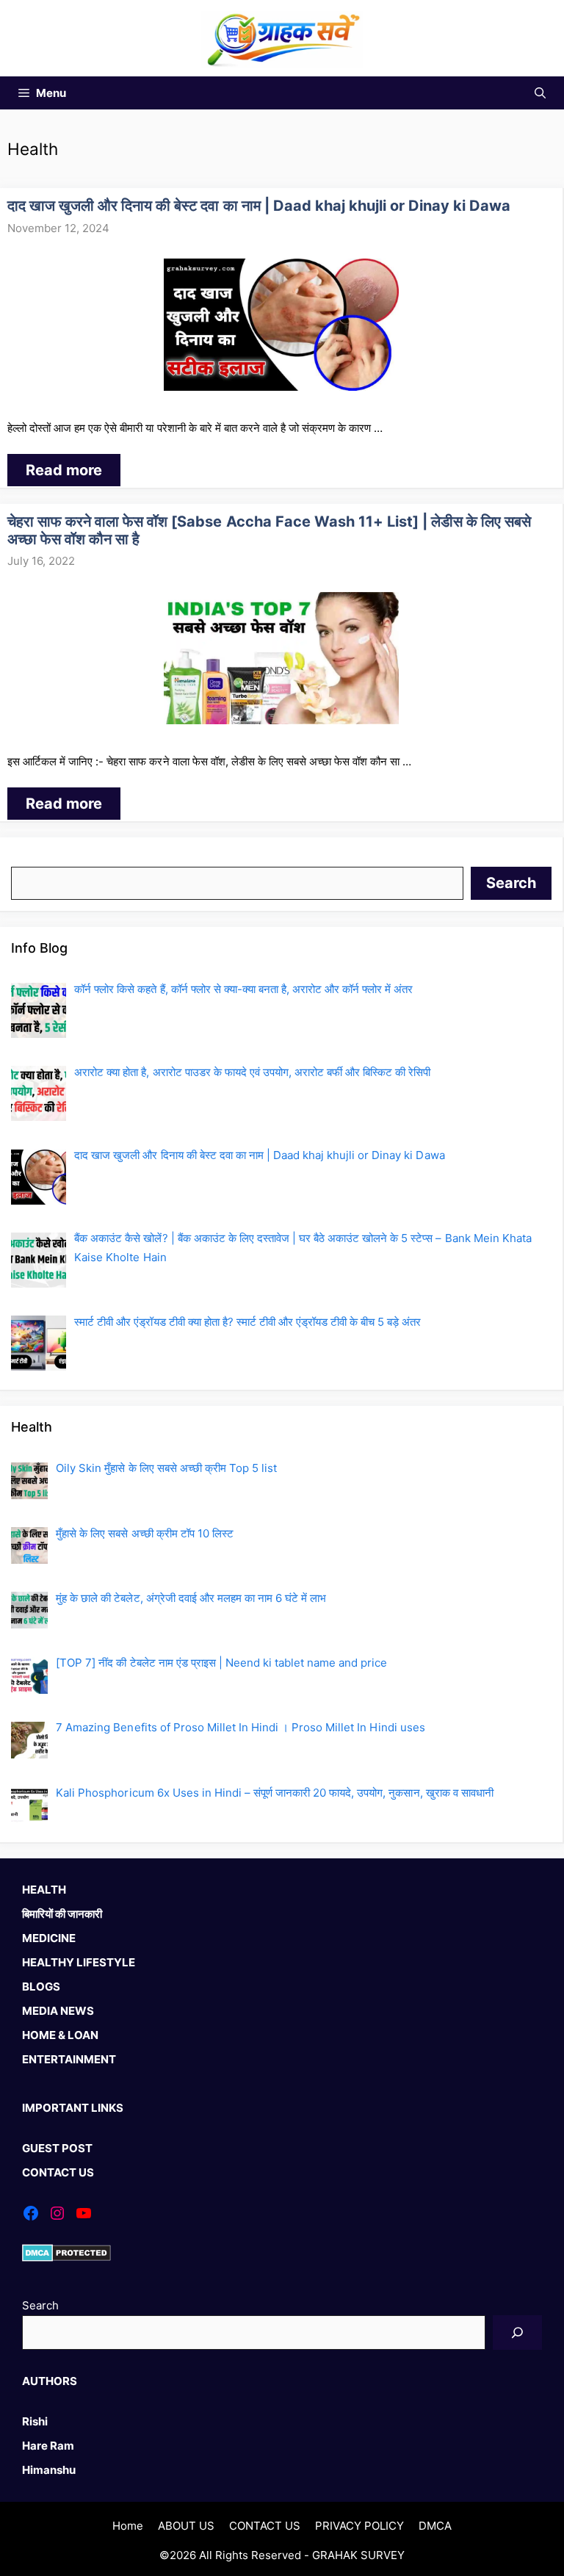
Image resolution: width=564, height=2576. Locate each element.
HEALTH (44, 1890)
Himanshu (49, 2470)
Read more (64, 470)
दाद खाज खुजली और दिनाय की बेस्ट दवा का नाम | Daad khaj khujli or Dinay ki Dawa (259, 206)
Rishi (35, 2421)
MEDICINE (49, 1938)
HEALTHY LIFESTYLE (79, 1962)
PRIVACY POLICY (359, 2526)
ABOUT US (186, 2526)
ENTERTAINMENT (69, 2059)
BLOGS (41, 1987)
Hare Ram (48, 2446)
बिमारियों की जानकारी (62, 1914)
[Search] (517, 2333)
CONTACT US (58, 2172)
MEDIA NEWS (58, 2011)
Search (29, 858)
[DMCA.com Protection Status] (66, 2258)
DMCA (435, 2526)
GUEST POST (57, 2148)
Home (128, 2526)
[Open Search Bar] (540, 93)
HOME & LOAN (60, 2035)
